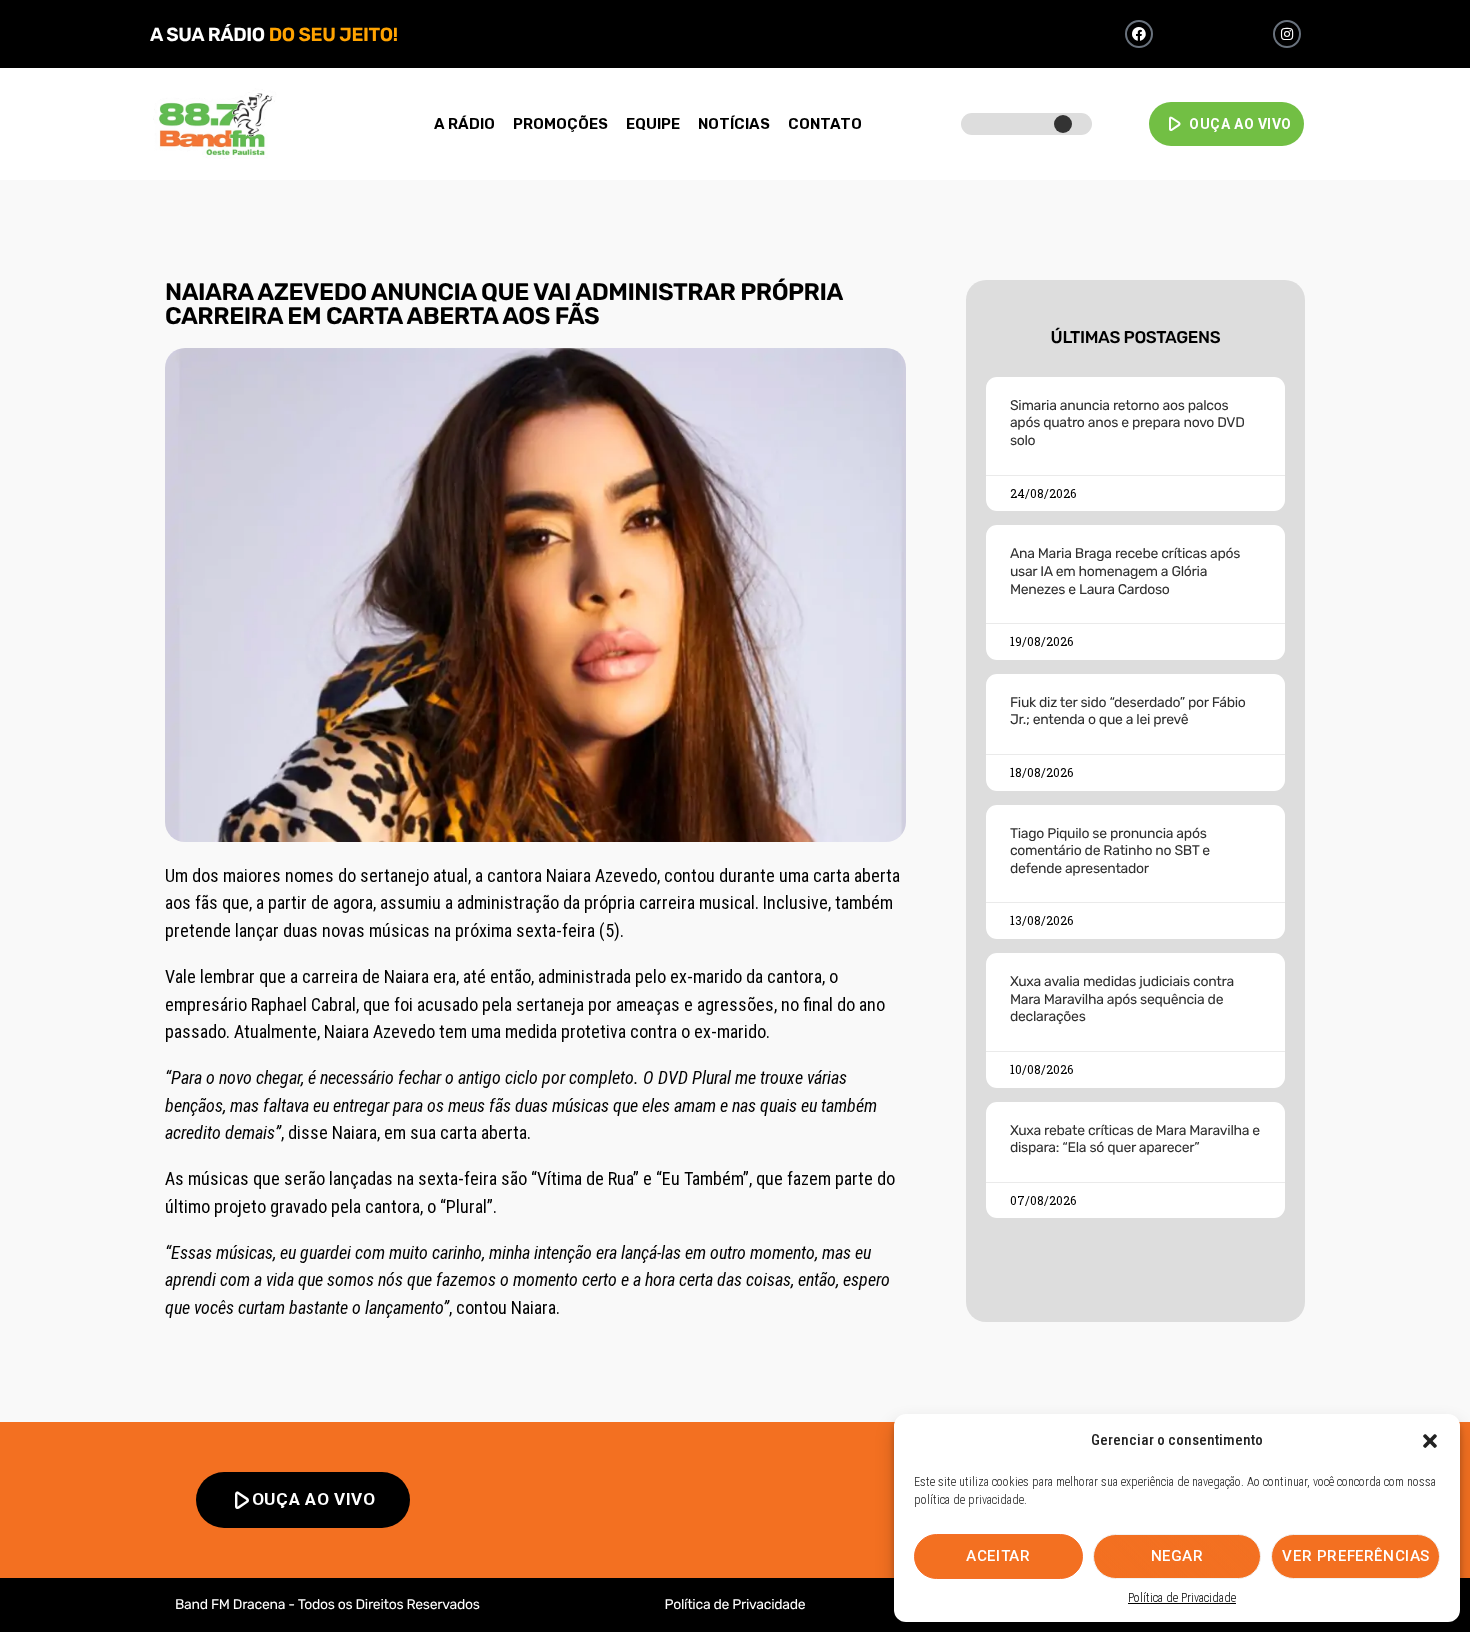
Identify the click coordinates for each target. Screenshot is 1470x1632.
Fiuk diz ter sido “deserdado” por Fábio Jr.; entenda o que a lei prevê (1128, 711)
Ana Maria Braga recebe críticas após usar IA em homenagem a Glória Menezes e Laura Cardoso (1125, 571)
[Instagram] (1287, 34)
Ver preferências (1356, 1556)
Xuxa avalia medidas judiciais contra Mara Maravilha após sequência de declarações (1122, 999)
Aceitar (998, 1556)
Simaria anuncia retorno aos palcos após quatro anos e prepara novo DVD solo (1127, 423)
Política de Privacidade (1182, 1598)
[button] (1430, 1441)
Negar (1177, 1556)
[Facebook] (1139, 34)
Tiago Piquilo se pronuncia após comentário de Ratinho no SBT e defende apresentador (1110, 851)
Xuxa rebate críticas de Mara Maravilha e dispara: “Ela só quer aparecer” (1135, 1139)
